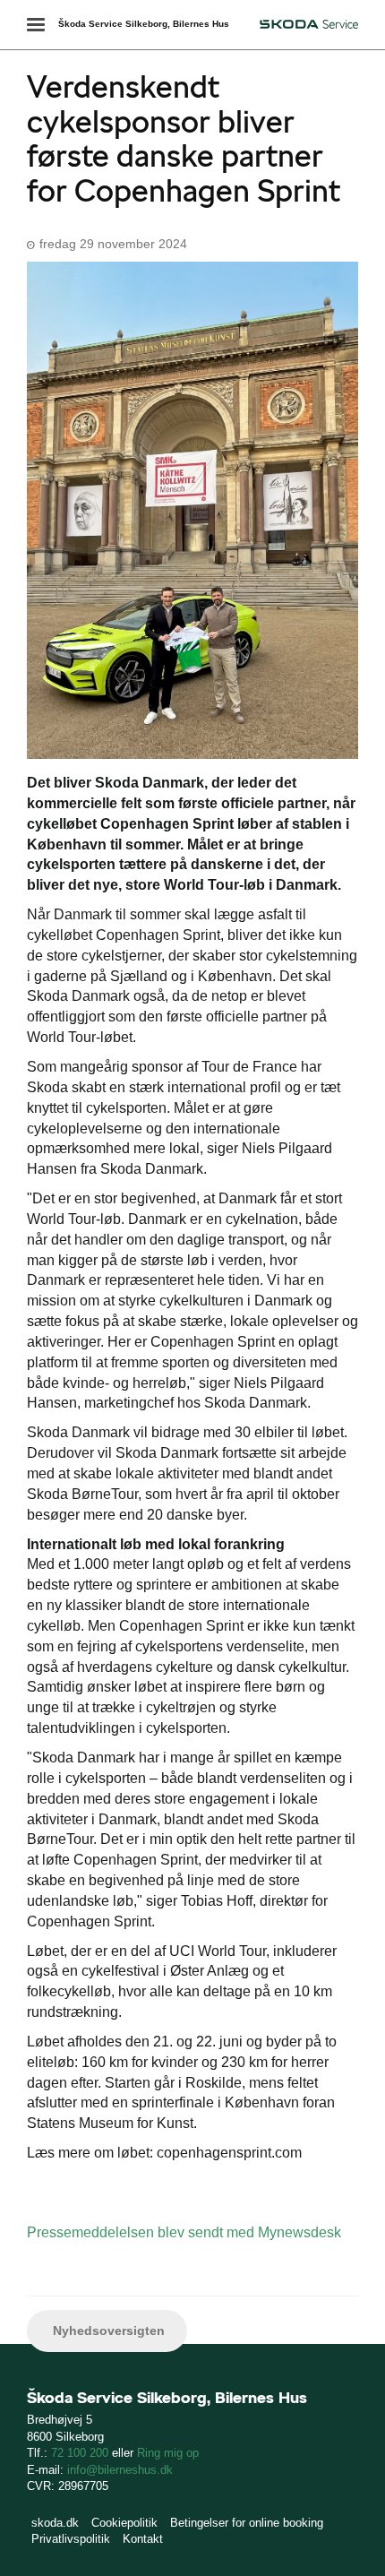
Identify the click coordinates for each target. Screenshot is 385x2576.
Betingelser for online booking (247, 2523)
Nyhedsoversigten (107, 2330)
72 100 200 (80, 2453)
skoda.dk (55, 2523)
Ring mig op (168, 2453)
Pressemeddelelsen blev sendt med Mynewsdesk (184, 2232)
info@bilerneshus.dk (120, 2470)
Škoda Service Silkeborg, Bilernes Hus (144, 24)
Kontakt (143, 2539)
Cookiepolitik (124, 2523)
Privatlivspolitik (71, 2539)
